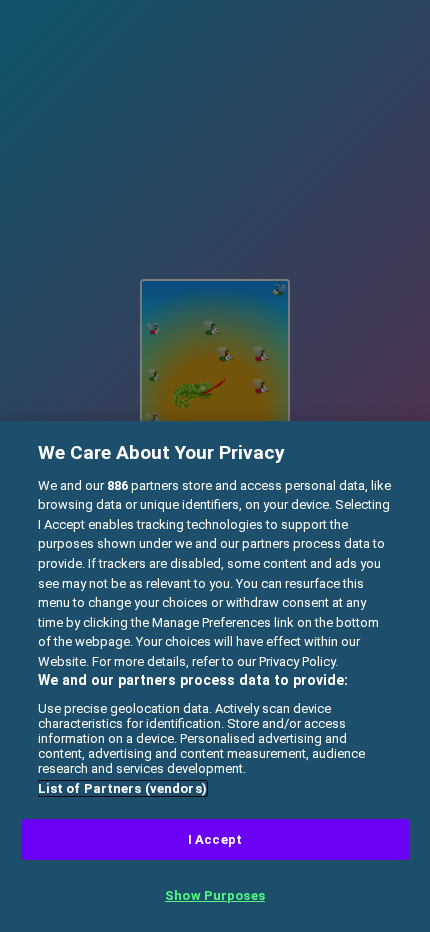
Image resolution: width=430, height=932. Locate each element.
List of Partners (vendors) (122, 788)
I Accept (215, 839)
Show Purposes (215, 895)
